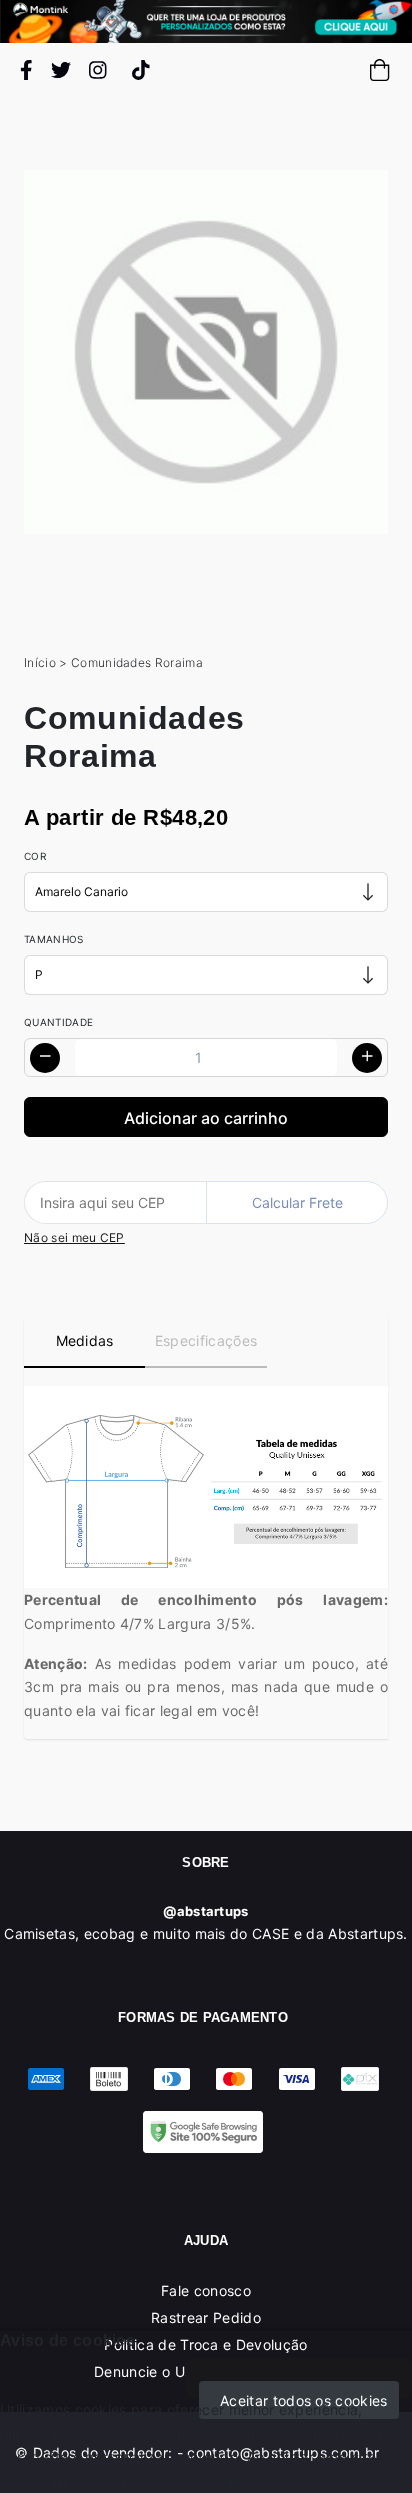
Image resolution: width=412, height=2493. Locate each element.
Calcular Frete (297, 1202)
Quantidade (58, 1022)
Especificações (206, 1340)
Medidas (85, 1340)
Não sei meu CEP (74, 1237)
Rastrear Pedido (206, 2317)
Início (40, 662)
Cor (35, 856)
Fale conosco (206, 2290)
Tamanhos (54, 939)
